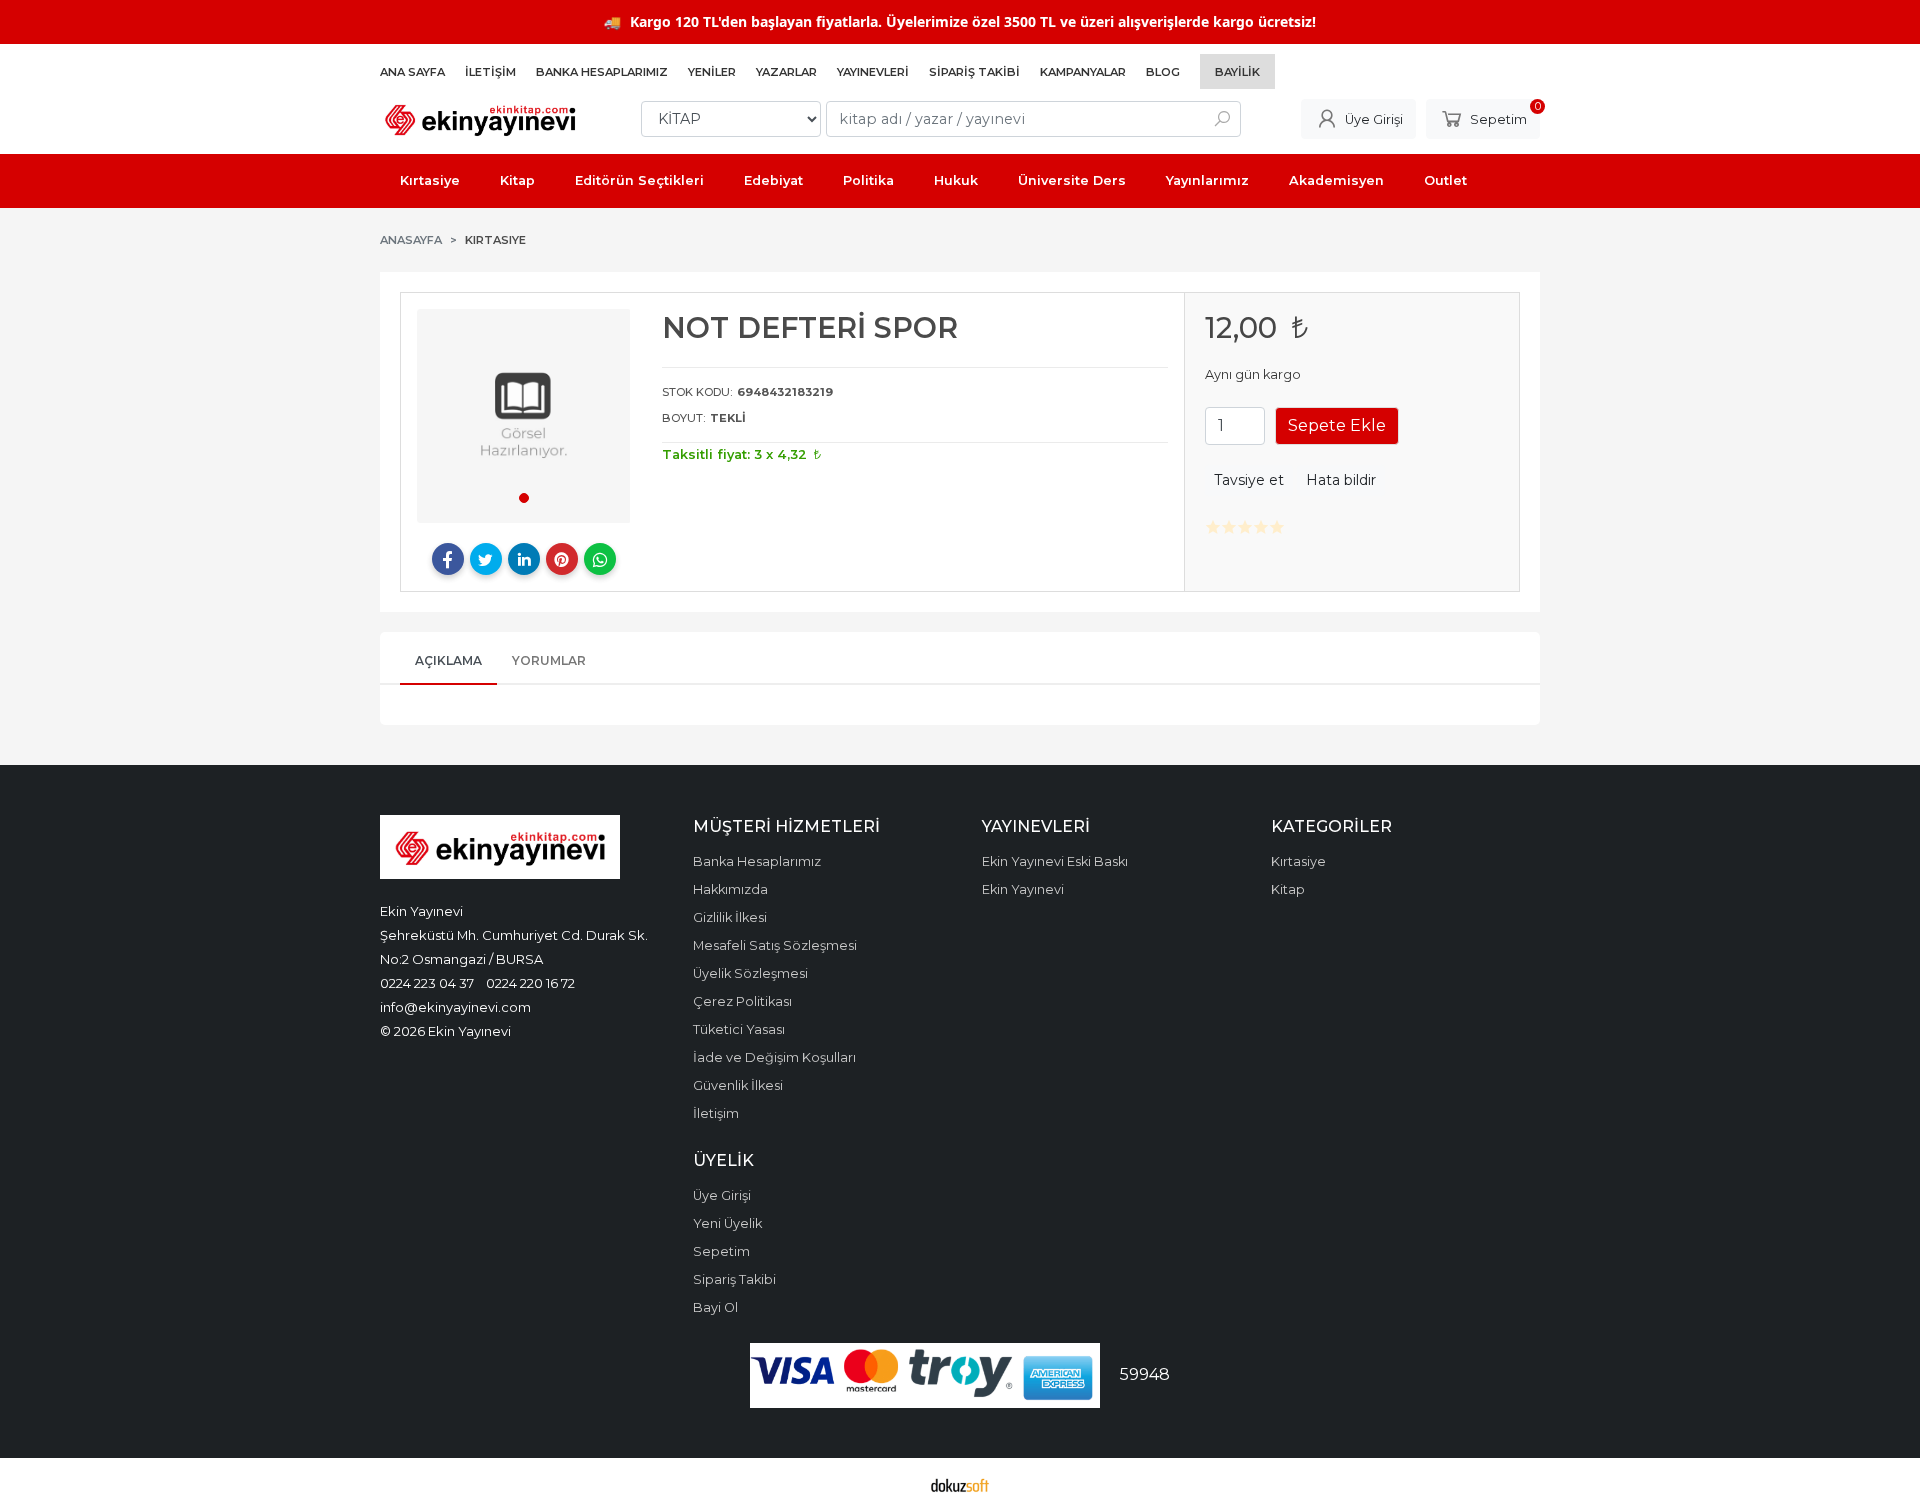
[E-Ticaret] (960, 1485)
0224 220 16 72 (530, 983)
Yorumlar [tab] (549, 660)
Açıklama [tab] (448, 660)
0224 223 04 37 (427, 983)
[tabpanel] (524, 416)
